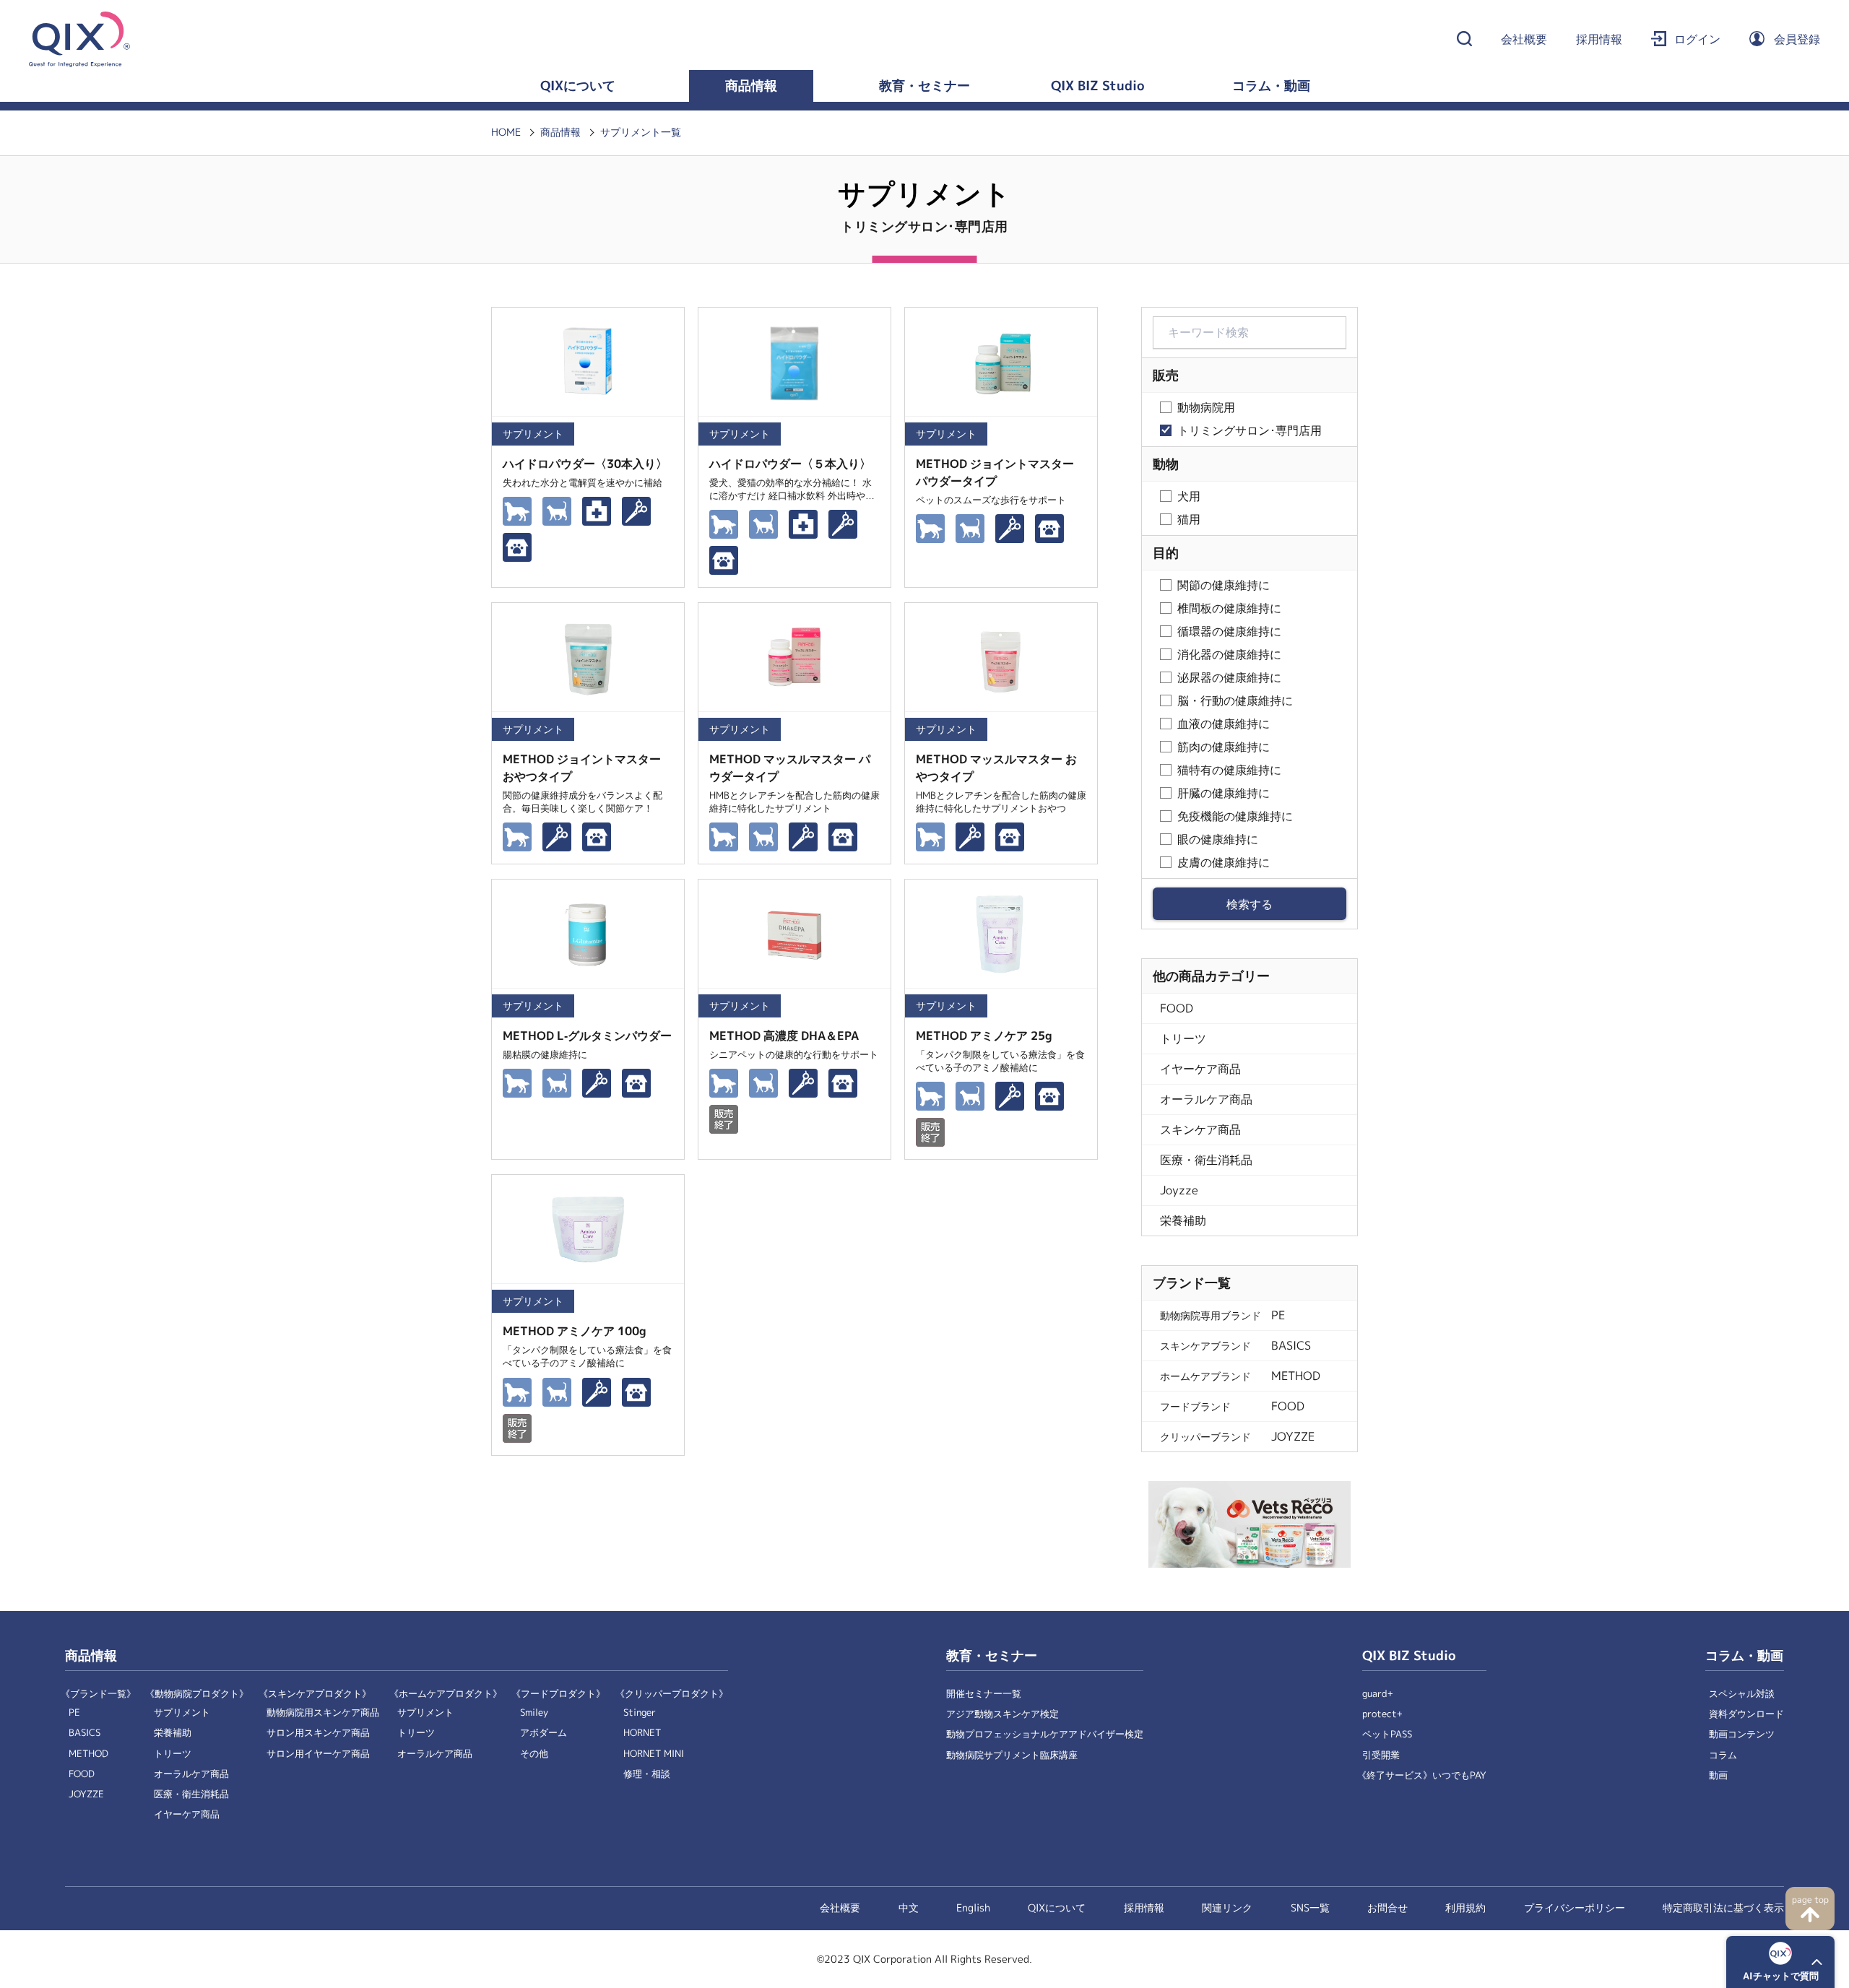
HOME (506, 132)
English (973, 1908)
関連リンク (1227, 1908)
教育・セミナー (924, 86)
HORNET (642, 1733)
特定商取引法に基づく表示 (1723, 1908)
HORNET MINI (654, 1754)
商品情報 (751, 86)
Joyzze (1179, 1190)
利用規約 (1465, 1908)
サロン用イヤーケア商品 (318, 1754)
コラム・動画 (1271, 86)
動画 (1718, 1775)
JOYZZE (86, 1794)
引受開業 (1381, 1755)
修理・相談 (647, 1774)
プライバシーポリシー (1575, 1908)
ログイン (1697, 39)
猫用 (1189, 520)
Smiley (534, 1713)
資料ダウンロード (1746, 1714)
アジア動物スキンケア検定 (1003, 1714)
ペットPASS (1387, 1734)
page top (1810, 1900)
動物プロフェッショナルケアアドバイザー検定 (1045, 1734)
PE (74, 1713)
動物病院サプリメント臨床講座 (1012, 1755)
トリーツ (1183, 1039)
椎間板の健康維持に (1229, 608)
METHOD (88, 1754)
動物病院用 (1206, 408)
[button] (1780, 1962)
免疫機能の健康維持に (1235, 816)
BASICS (85, 1733)
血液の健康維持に (1224, 724)
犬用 (1189, 496)
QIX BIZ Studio (1098, 86)
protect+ (1382, 1714)
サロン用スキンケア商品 (318, 1733)
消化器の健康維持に (1229, 655)
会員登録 (1797, 39)
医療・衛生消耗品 (1206, 1160)
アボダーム (544, 1733)
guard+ (1378, 1694)
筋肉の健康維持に (1224, 747)
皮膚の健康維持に (1224, 863)
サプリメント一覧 (641, 132)
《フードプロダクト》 (558, 1694)
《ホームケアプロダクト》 (446, 1694)
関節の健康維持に (1224, 585)
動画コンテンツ (1742, 1734)
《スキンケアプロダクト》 (315, 1694)
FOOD (1177, 1008)
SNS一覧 (1310, 1908)
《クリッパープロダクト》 (672, 1694)
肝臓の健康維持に (1224, 793)
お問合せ (1387, 1908)
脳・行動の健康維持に (1235, 701)
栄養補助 (1183, 1221)
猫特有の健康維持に (1229, 770)
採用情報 (1599, 39)
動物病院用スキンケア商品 (323, 1713)
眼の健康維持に (1218, 839)
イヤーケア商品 (1200, 1069)
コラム (1723, 1755)
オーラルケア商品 (1206, 1099)
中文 (909, 1908)
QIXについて (578, 86)
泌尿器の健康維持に (1229, 678)
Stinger (640, 1713)
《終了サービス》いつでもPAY (1422, 1775)
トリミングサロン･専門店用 (1250, 431)
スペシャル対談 (1742, 1694)
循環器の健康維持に (1229, 631)
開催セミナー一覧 (984, 1694)
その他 (534, 1754)
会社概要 (1524, 39)
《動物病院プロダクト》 (197, 1694)
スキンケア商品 (1200, 1130)
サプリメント (182, 1713)
